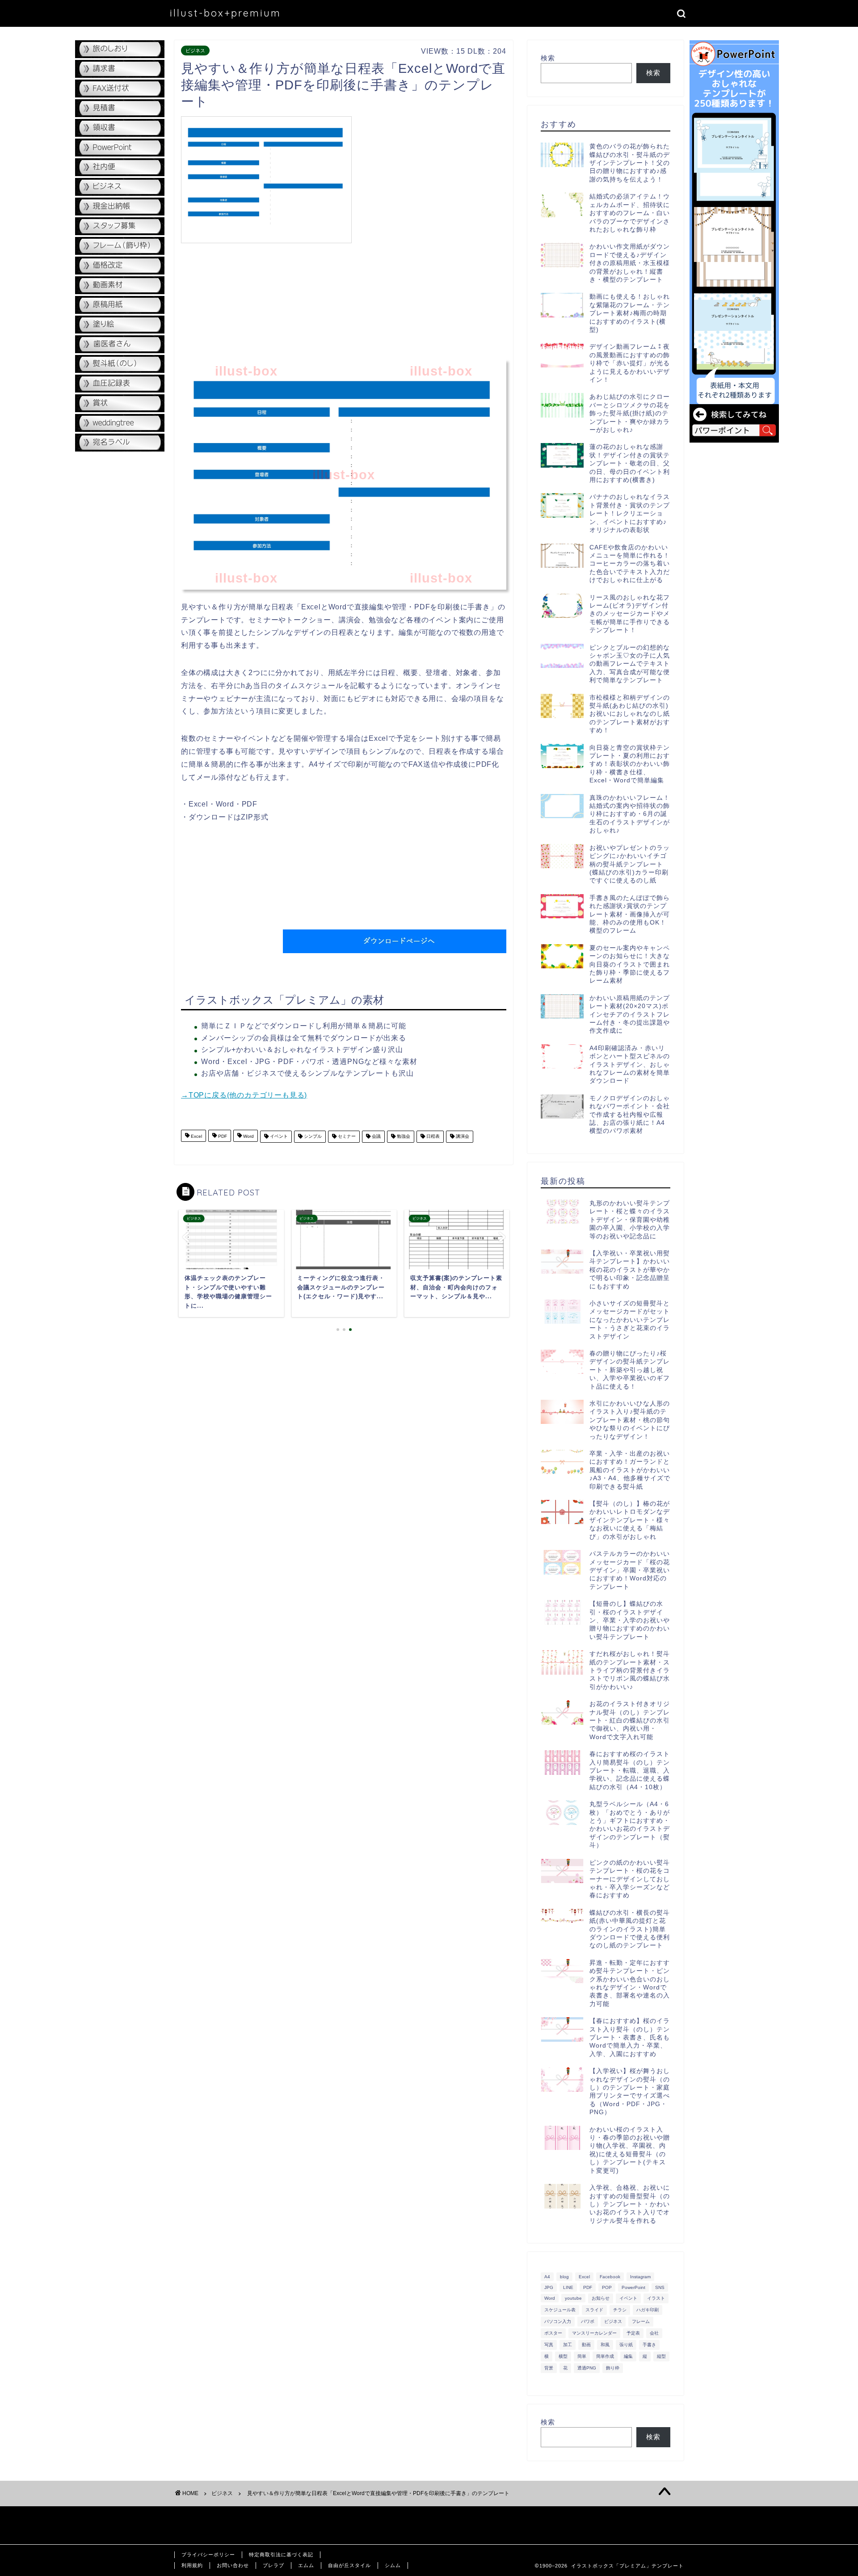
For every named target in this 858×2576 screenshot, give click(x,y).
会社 (654, 2333)
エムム (306, 2565)
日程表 (432, 1137)
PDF (222, 1137)
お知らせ (601, 2298)
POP (607, 2287)
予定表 (633, 2333)
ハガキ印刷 (648, 2310)
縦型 (661, 2356)
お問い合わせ (233, 2565)
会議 (376, 1137)
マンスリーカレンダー (594, 2333)
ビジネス (195, 51)
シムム (393, 2565)
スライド (594, 2310)
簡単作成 (605, 2356)
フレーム (641, 2321)
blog (564, 2277)
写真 (549, 2345)
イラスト (656, 2298)
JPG (549, 2287)
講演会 (462, 1137)
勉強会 (403, 1137)
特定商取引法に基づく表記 (281, 2555)
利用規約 (192, 2565)
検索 (548, 58)
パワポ (588, 2321)
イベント (278, 1137)
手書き (649, 2345)
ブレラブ (273, 2565)
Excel (196, 1137)
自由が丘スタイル (349, 2565)
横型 (563, 2356)
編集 (628, 2356)
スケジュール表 (560, 2310)
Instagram (640, 2277)
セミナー (346, 1137)
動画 (586, 2345)
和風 (605, 2345)
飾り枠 (613, 2368)
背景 (549, 2368)
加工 (568, 2345)
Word (248, 1137)
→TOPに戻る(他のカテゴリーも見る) (244, 1095)
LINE (568, 2287)
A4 (547, 2277)
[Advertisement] (431, 179)
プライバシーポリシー (208, 2555)
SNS (660, 2287)
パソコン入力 (558, 2321)
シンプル (312, 1137)
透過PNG (587, 2368)
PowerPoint (633, 2287)
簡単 (582, 2356)
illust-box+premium (225, 13)
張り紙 (626, 2345)
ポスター (553, 2333)
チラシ (620, 2310)
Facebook (610, 2277)
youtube (573, 2298)
